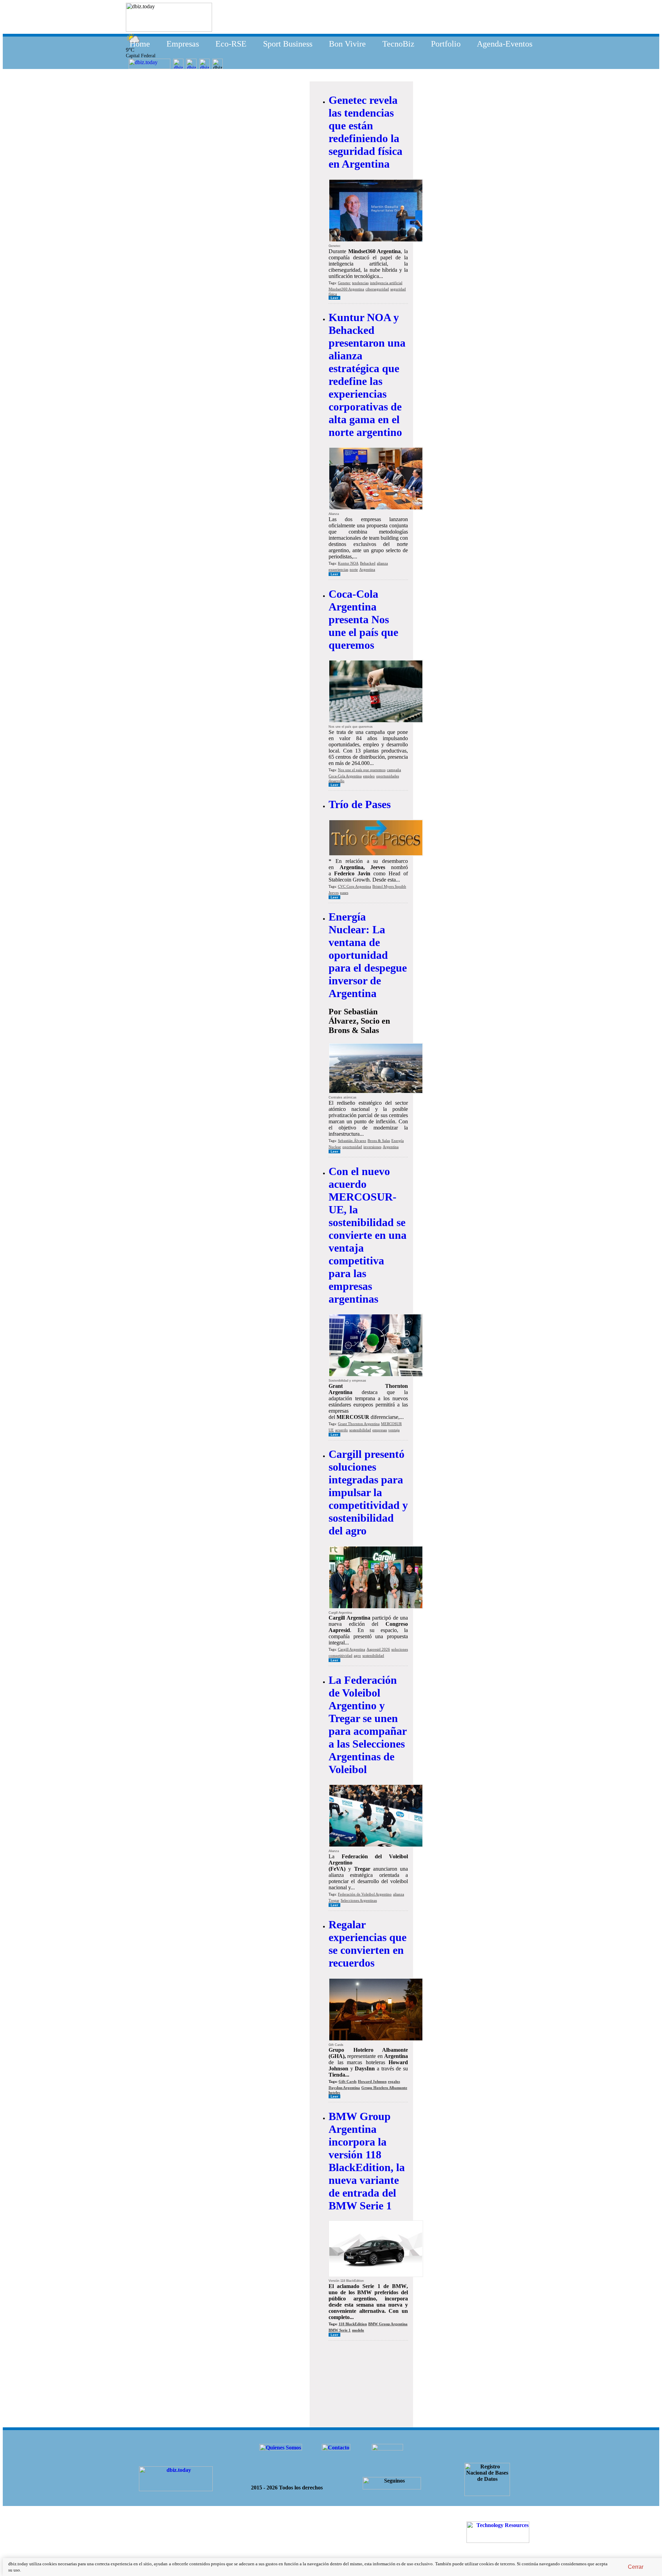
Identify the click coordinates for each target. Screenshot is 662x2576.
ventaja (394, 1430)
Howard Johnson (372, 2081)
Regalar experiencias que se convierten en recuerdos (368, 1944)
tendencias (360, 283)
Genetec (344, 283)
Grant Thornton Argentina (359, 1424)
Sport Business (288, 44)
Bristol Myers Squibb (389, 886)
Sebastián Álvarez (352, 1141)
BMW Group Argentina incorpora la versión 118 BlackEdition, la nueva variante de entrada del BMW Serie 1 (367, 2161)
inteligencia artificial (386, 283)
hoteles (334, 2092)
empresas (380, 1430)
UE (331, 1430)
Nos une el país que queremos (362, 770)
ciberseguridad (377, 289)
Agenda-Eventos (505, 44)
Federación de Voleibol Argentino (365, 1894)
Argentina (367, 569)
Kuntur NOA (348, 563)
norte (354, 569)
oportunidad (352, 1147)
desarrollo (337, 781)
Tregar (334, 1900)
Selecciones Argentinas (359, 1900)
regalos (394, 2081)
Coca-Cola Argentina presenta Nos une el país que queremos (363, 619)
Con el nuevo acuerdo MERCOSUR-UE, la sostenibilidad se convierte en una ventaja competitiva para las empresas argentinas (368, 1235)
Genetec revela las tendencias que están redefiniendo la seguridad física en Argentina (365, 132)
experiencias (338, 569)
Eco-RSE (231, 44)
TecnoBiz (398, 44)
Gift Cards (348, 2081)
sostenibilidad (360, 1430)
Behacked (368, 563)
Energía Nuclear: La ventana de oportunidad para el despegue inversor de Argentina (368, 955)
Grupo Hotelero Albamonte (384, 2088)
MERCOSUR (391, 1424)
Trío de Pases (360, 804)
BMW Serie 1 (340, 2330)
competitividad (340, 1655)
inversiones (372, 1147)
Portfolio (446, 44)
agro (357, 1655)
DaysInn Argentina (344, 2088)
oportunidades (388, 776)
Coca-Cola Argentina (345, 776)
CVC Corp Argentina (354, 886)
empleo (369, 776)
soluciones (400, 1649)
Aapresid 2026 (378, 1649)
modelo (358, 2330)
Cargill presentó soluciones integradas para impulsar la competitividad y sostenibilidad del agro (368, 1492)
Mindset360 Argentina (346, 289)
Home (140, 44)
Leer (334, 298)
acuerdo (342, 1430)
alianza (382, 563)
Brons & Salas (379, 1141)
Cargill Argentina (352, 1649)
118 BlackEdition (353, 2324)
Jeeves (334, 893)
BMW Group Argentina (388, 2324)
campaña (394, 770)
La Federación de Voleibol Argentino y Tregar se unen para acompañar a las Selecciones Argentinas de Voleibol (368, 1725)
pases (344, 893)
